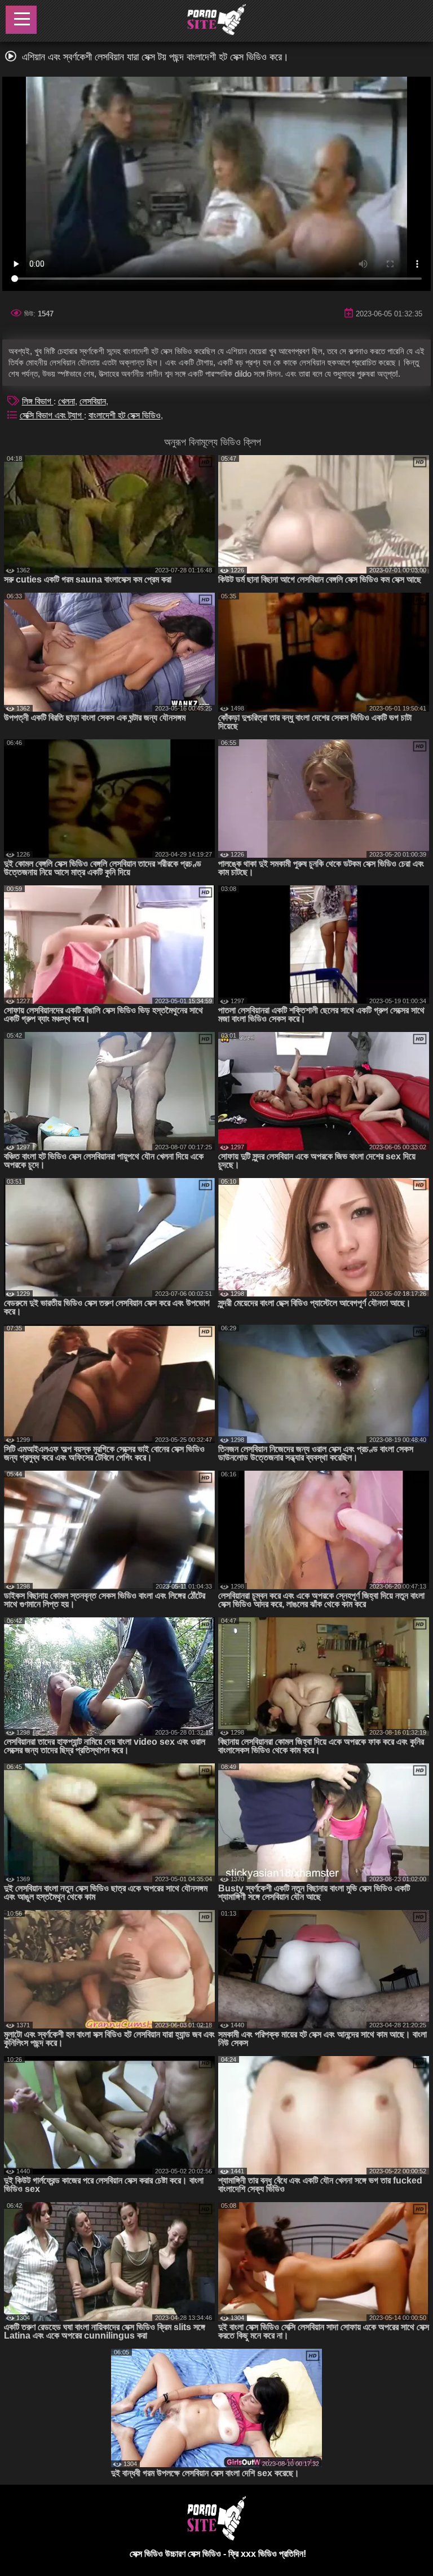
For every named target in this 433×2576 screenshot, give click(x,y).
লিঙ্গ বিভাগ (38, 401)
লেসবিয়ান (93, 401)
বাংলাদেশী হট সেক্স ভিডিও (125, 415)
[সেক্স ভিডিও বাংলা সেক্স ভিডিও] (216, 21)
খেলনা (67, 401)
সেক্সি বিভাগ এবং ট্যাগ (52, 415)
